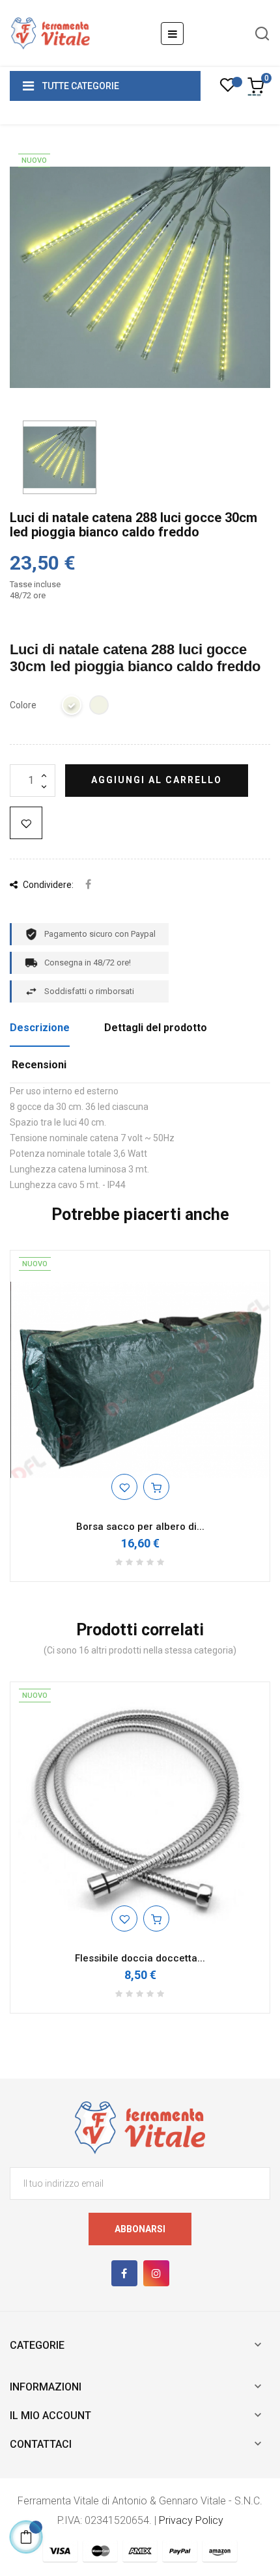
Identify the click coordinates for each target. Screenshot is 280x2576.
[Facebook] (124, 2273)
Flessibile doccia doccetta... (140, 1958)
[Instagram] (156, 2273)
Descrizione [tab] (40, 1028)
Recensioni (39, 1065)
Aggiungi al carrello (157, 780)
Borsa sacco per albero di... (140, 1527)
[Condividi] (88, 885)
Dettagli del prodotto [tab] (156, 1028)
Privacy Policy (191, 2520)
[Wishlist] (228, 89)
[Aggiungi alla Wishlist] (26, 823)
